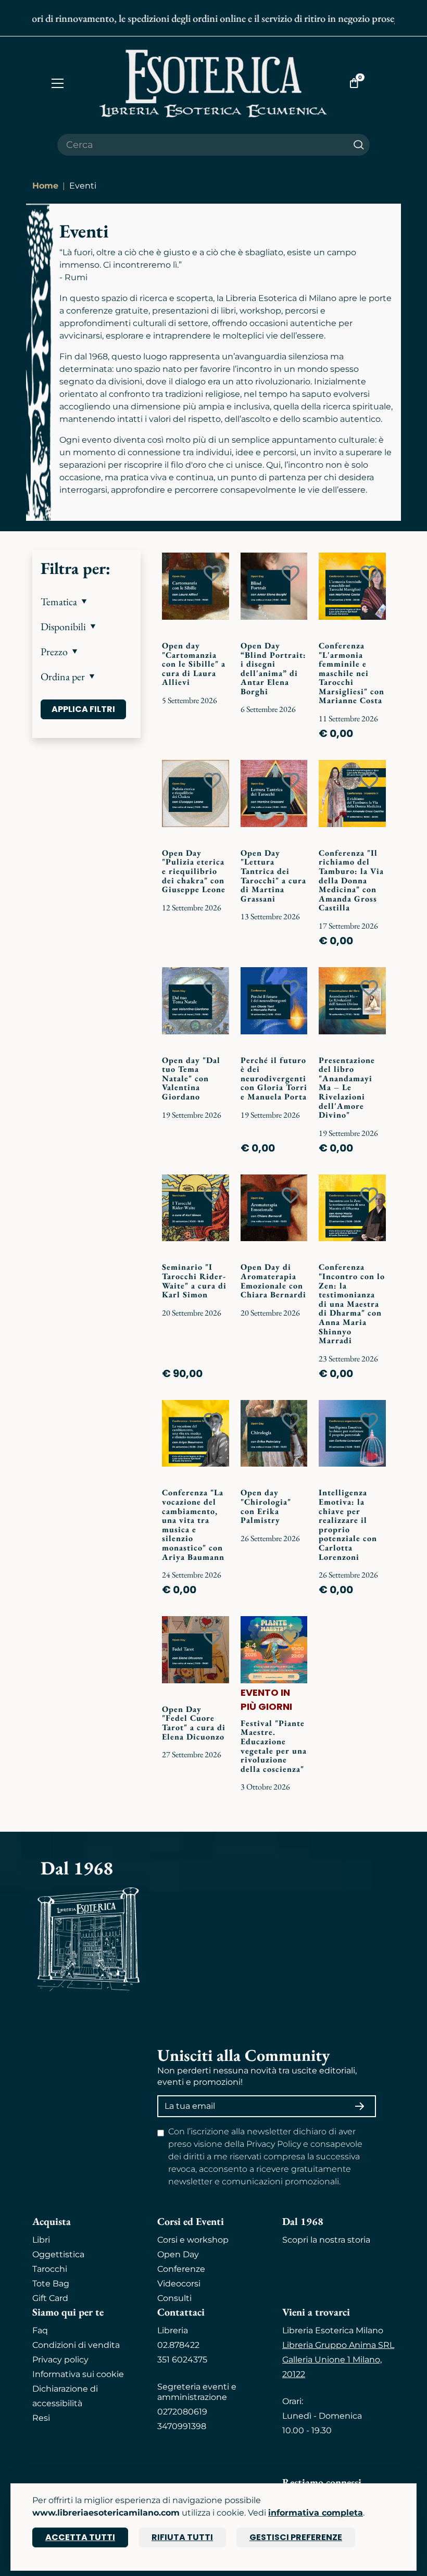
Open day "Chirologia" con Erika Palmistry (266, 1506)
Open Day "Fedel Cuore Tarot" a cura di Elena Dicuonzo (194, 1723)
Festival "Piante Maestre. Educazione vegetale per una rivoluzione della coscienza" (274, 1746)
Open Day (178, 2254)
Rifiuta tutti (182, 2537)
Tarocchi (50, 2269)
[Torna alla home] (213, 83)
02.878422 (178, 2345)
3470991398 (182, 2426)
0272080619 (182, 2412)
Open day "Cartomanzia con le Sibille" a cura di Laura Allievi (194, 664)
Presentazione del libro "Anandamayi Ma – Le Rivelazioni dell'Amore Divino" (347, 1088)
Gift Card (50, 2298)
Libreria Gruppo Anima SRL (338, 2345)
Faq (40, 2330)
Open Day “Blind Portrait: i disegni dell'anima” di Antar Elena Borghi (273, 668)
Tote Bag (51, 2284)
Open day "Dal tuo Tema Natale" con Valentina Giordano (191, 1078)
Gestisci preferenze (296, 2537)
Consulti (174, 2298)
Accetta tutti (80, 2537)
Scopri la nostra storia (326, 2240)
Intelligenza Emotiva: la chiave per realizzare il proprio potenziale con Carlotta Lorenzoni (348, 1524)
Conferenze (181, 2269)
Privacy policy (60, 2360)
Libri (41, 2240)
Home (45, 186)
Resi (41, 2418)
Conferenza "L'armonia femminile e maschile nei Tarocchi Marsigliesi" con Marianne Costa (351, 673)
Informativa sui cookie (78, 2374)
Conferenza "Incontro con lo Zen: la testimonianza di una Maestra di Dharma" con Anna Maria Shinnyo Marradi (352, 1304)
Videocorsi (179, 2284)
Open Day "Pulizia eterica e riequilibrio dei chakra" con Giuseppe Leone (194, 871)
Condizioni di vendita (76, 2345)
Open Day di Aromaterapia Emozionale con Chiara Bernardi (273, 1281)
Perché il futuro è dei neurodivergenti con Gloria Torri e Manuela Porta (274, 1078)
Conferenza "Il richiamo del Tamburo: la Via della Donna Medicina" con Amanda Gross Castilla (351, 880)
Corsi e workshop (193, 2240)
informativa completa (316, 2513)
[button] (86, 602)
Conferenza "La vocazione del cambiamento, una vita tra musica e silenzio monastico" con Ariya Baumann (193, 1524)
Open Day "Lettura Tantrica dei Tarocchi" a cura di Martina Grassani (273, 876)
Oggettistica (58, 2254)
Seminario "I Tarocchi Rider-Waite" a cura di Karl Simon (194, 1281)
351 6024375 (182, 2360)
